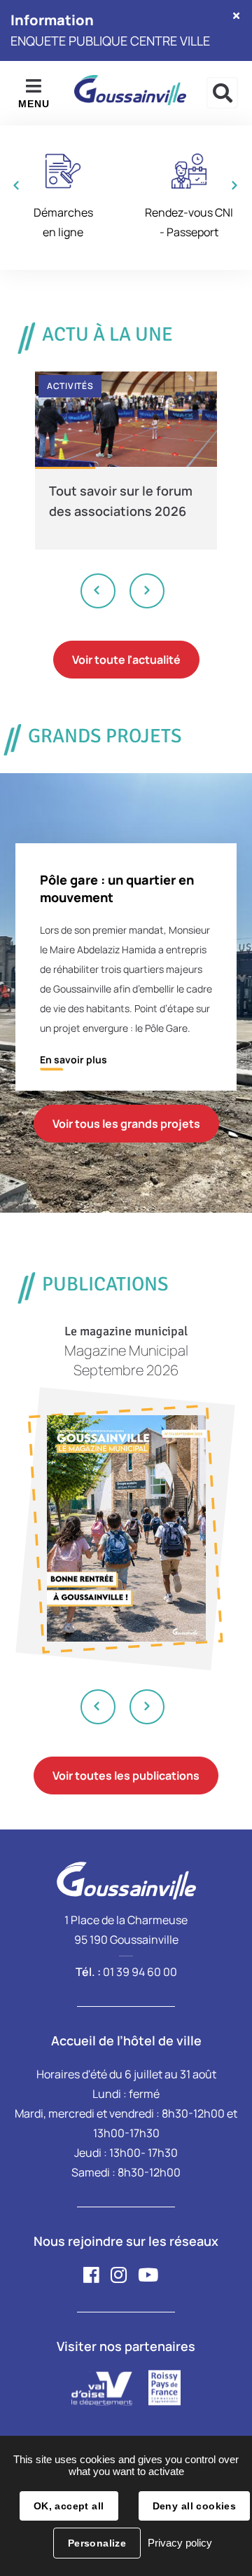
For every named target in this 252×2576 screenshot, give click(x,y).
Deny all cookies (195, 2506)
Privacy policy (180, 2543)
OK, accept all (69, 2506)
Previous (99, 591)
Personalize (97, 2543)
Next (147, 591)
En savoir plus (73, 1059)
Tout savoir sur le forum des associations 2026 (121, 501)
